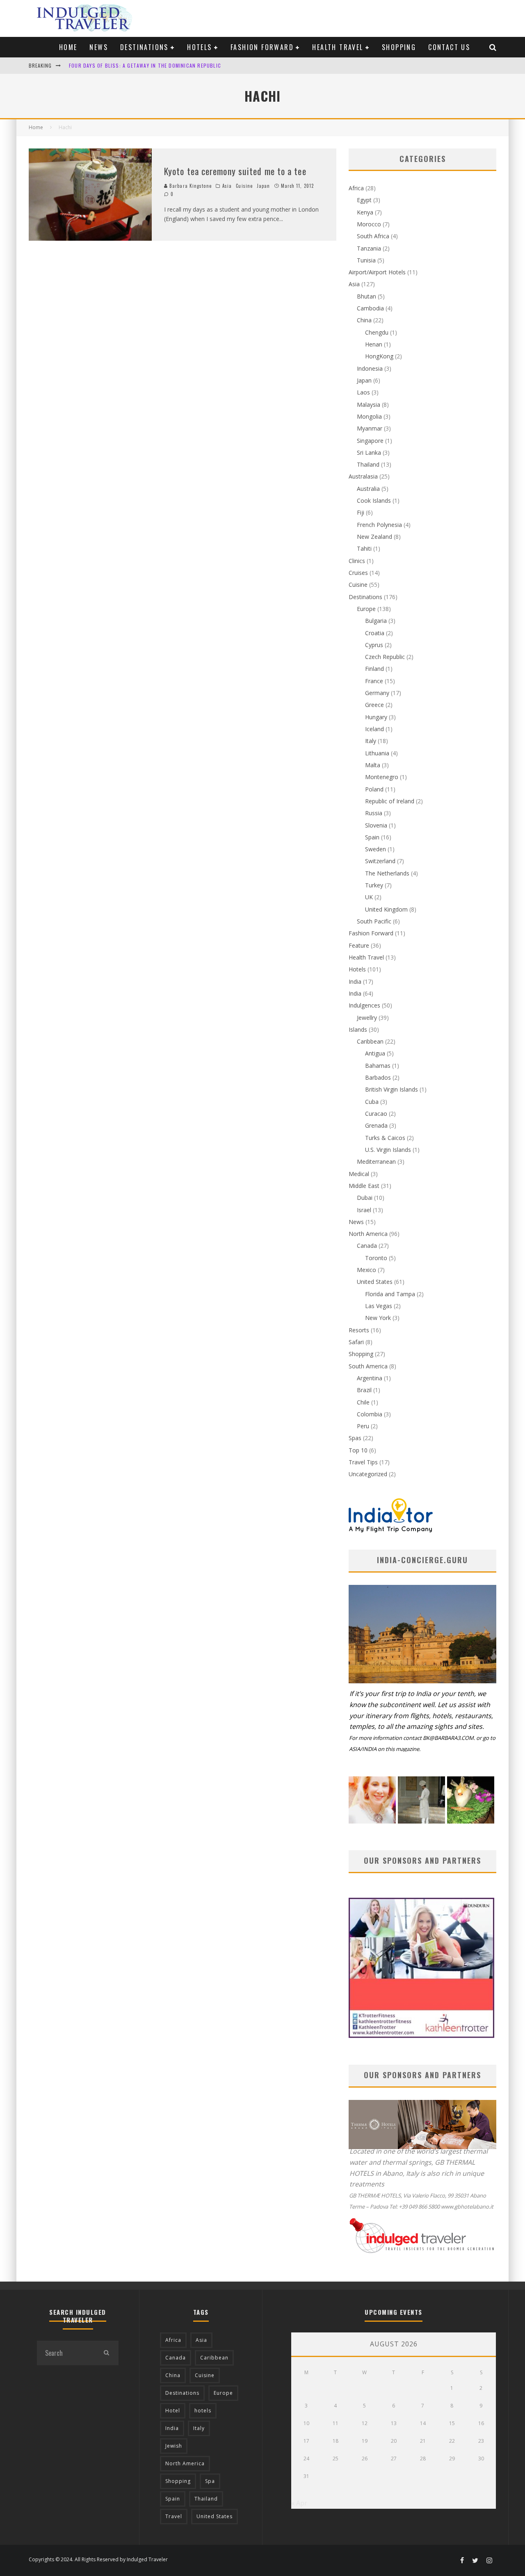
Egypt (364, 200)
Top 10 (358, 1450)
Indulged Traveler (147, 2559)
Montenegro (382, 777)
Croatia (375, 633)
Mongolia (369, 416)
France (374, 681)
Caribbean (370, 1041)
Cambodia (370, 308)
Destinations (144, 47)
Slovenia (376, 825)
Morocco (369, 224)
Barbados (378, 1077)
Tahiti (364, 548)
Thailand (368, 464)
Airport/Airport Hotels (377, 272)
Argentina (370, 1378)
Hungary (376, 717)
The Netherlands (387, 873)
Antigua (375, 1053)
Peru (363, 1426)
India (355, 981)
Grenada (376, 1125)
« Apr (299, 2503)
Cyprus (374, 645)
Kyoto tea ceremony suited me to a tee (235, 171)
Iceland (374, 729)
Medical (359, 1174)
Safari (356, 1342)
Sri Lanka (369, 453)
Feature (359, 945)
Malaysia (369, 405)
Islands (358, 1029)
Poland (374, 789)
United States (375, 1282)
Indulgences (364, 1005)
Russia (374, 813)
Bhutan (366, 296)
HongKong (379, 356)
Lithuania (377, 753)
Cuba (372, 1102)
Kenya (365, 212)
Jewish (174, 2446)
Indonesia (370, 368)
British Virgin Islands (391, 1089)
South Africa (373, 236)
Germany (377, 693)
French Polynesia (379, 525)
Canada (367, 1246)
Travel (174, 2516)
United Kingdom (386, 909)
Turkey (374, 885)
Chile (363, 1402)
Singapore (370, 441)
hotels (203, 2411)
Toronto (376, 1258)
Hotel (173, 2411)
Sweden (375, 849)
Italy (371, 741)
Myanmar (370, 428)
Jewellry (367, 1018)
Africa (356, 188)
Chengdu (377, 332)
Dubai (365, 1198)
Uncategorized (368, 1474)
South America (368, 1366)
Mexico (366, 1270)
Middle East (364, 1186)
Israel (364, 1210)
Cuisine (244, 186)
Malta (373, 765)
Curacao (376, 1114)
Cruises (358, 573)
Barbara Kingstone (190, 186)
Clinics (357, 561)
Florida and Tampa (390, 1294)
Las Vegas (379, 1306)
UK (369, 897)
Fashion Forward (262, 47)
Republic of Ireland (390, 801)
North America (368, 1234)
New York (378, 1318)
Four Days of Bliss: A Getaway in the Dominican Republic (145, 65)
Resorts (359, 1330)
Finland (374, 669)
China (364, 320)
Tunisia (366, 260)
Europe (366, 609)
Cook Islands (374, 500)
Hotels (199, 47)
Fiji (361, 512)
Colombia (370, 1414)
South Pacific (374, 921)
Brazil (364, 1390)
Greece (374, 705)
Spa (210, 2481)
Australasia (363, 476)
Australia (368, 489)
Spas (355, 1438)
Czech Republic (385, 657)
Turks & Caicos (385, 1138)
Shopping (399, 47)
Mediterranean (376, 1161)
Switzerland (380, 861)
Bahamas (378, 1066)
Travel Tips (363, 1462)
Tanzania (369, 248)
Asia (227, 186)
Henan (374, 344)
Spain (372, 837)
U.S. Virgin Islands (388, 1150)
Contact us (449, 47)
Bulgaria (376, 621)
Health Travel (338, 47)
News (99, 47)
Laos (363, 392)
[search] (106, 2353)
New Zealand (374, 537)
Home (68, 47)
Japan (264, 186)
